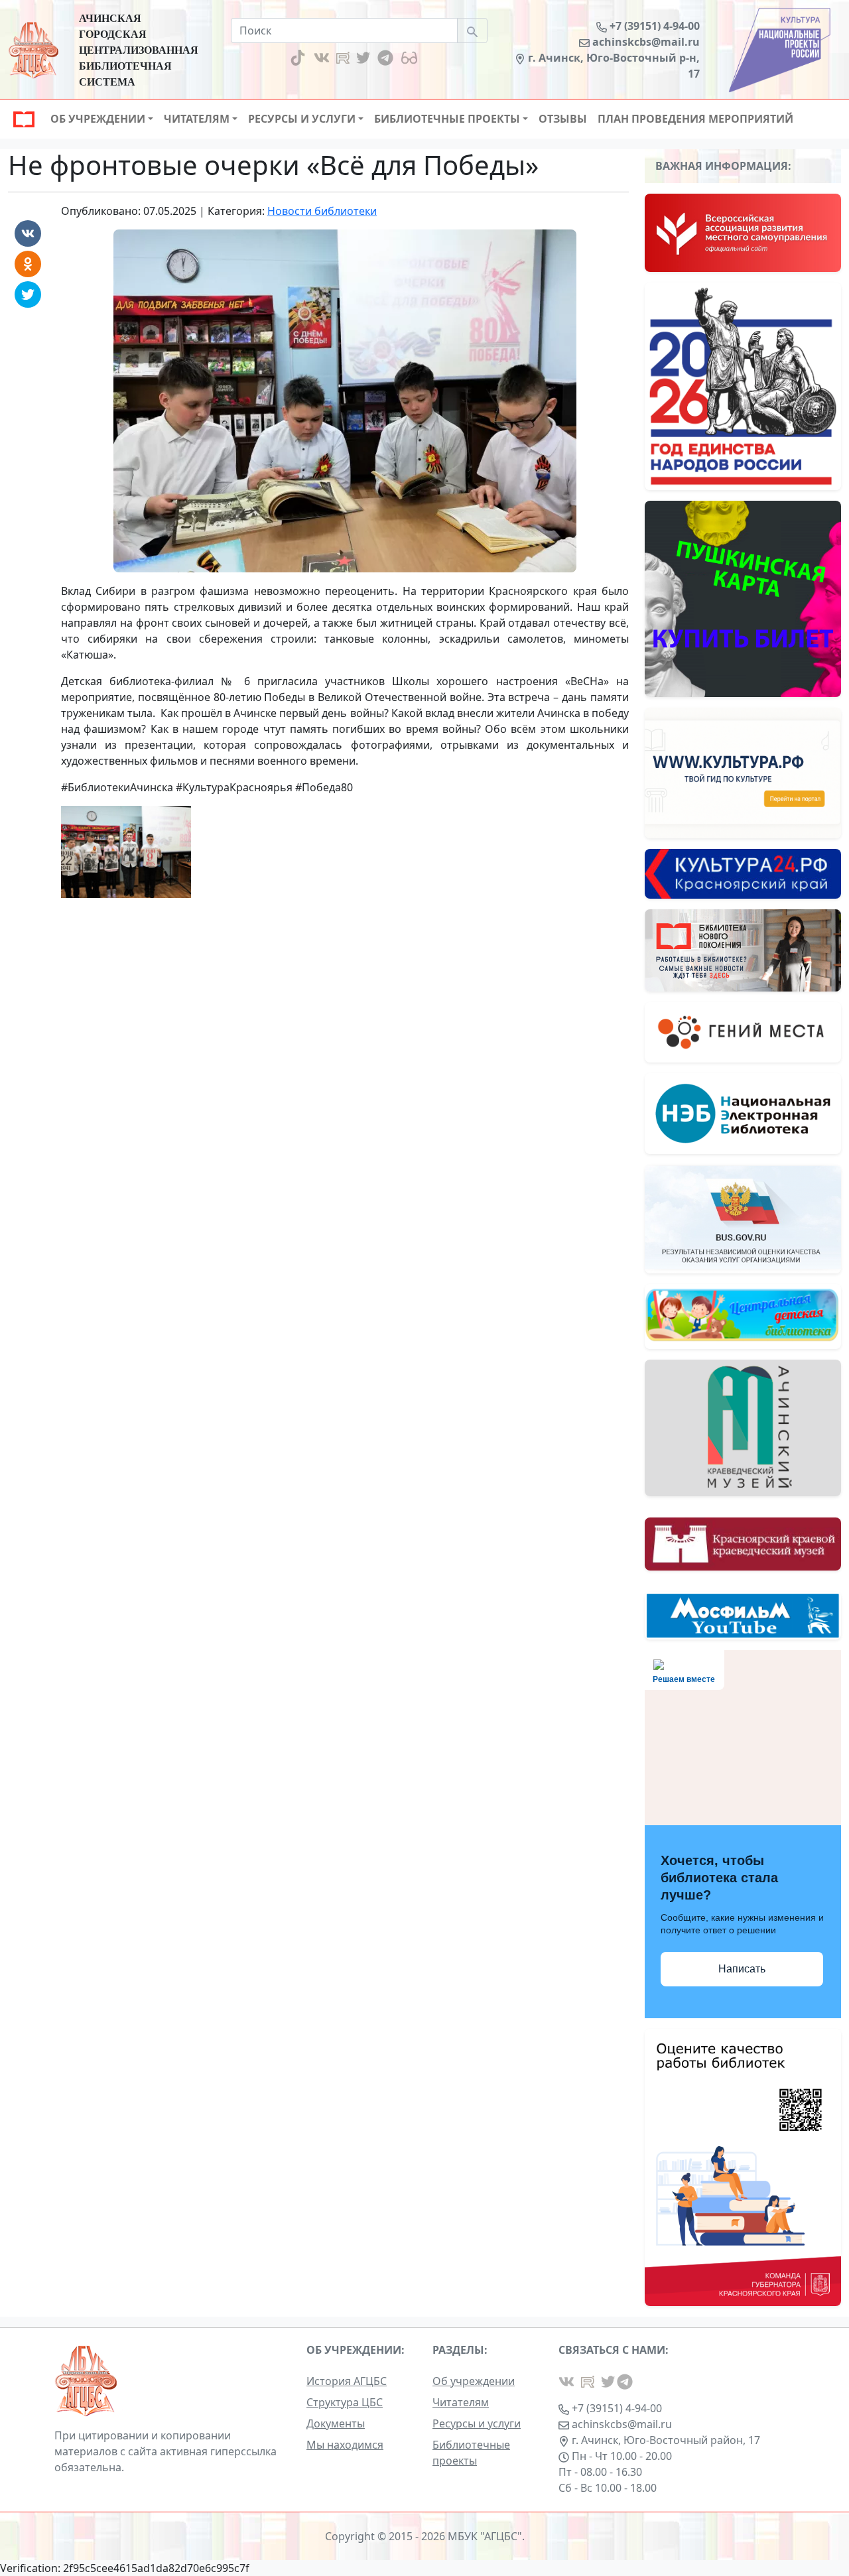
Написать (742, 1969)
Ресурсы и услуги (477, 2423)
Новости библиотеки (322, 211)
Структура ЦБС (345, 2402)
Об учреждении (474, 2381)
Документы (336, 2423)
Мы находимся (345, 2445)
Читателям (461, 2402)
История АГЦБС (347, 2381)
